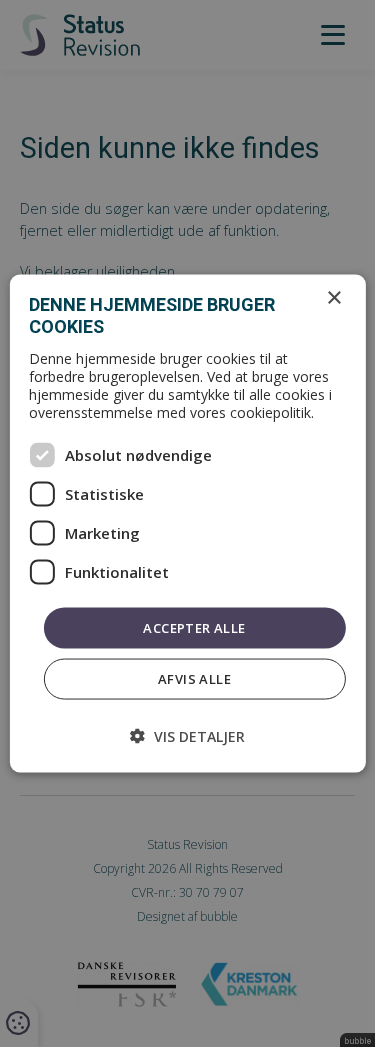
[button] (187, 736)
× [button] (333, 297)
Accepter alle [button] (194, 627)
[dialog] (187, 523)
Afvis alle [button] (194, 679)
